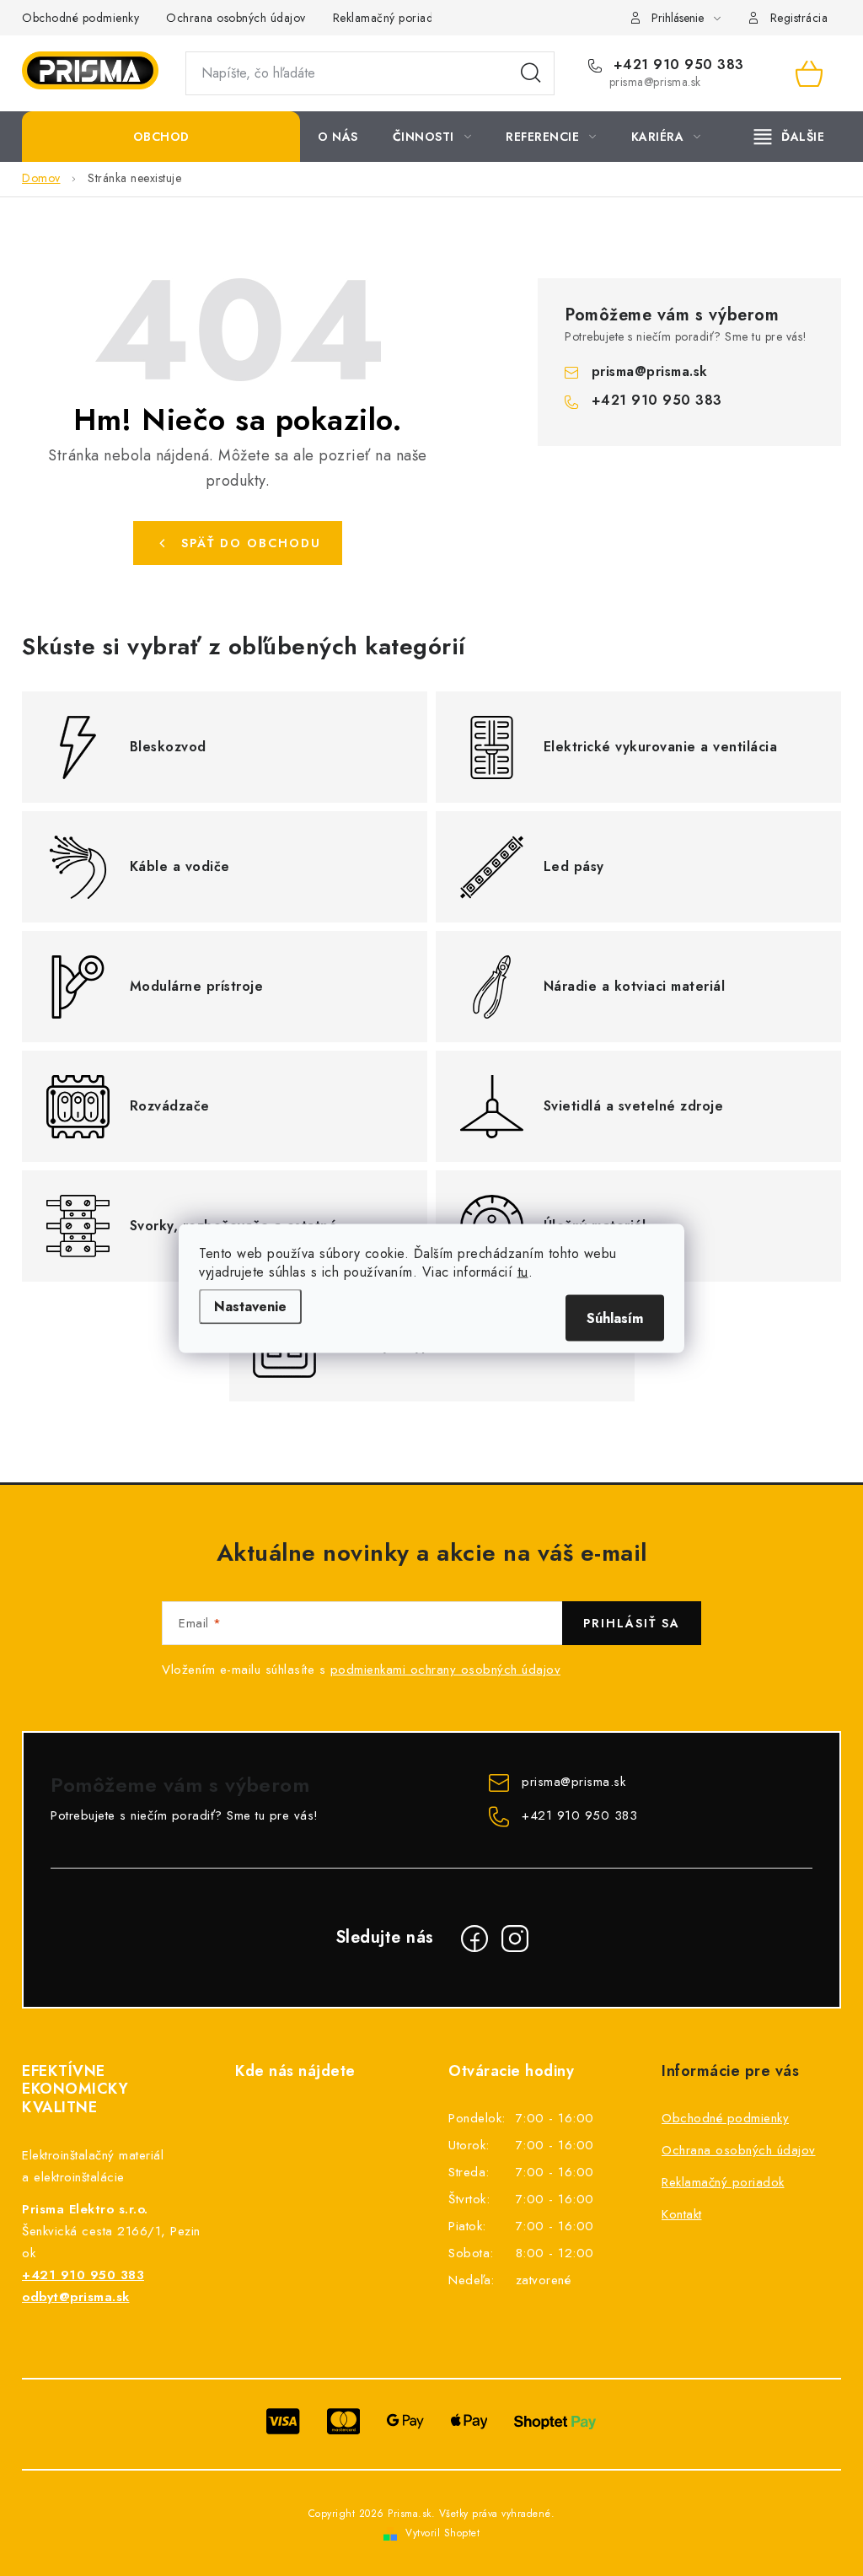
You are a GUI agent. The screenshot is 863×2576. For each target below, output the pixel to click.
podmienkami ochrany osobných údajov (446, 1670)
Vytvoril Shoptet (442, 2533)
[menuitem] (161, 137)
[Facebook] (474, 1939)
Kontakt (682, 2214)
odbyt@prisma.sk (76, 2297)
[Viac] (790, 137)
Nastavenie (250, 1306)
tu (523, 1271)
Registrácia (799, 18)
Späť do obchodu (251, 543)
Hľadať (531, 73)
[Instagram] (515, 1939)
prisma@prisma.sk (650, 371)
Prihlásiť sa (632, 1623)
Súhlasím (615, 1318)
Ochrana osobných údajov (236, 18)
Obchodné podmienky (80, 18)
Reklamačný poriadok (390, 18)
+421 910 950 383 (676, 65)
